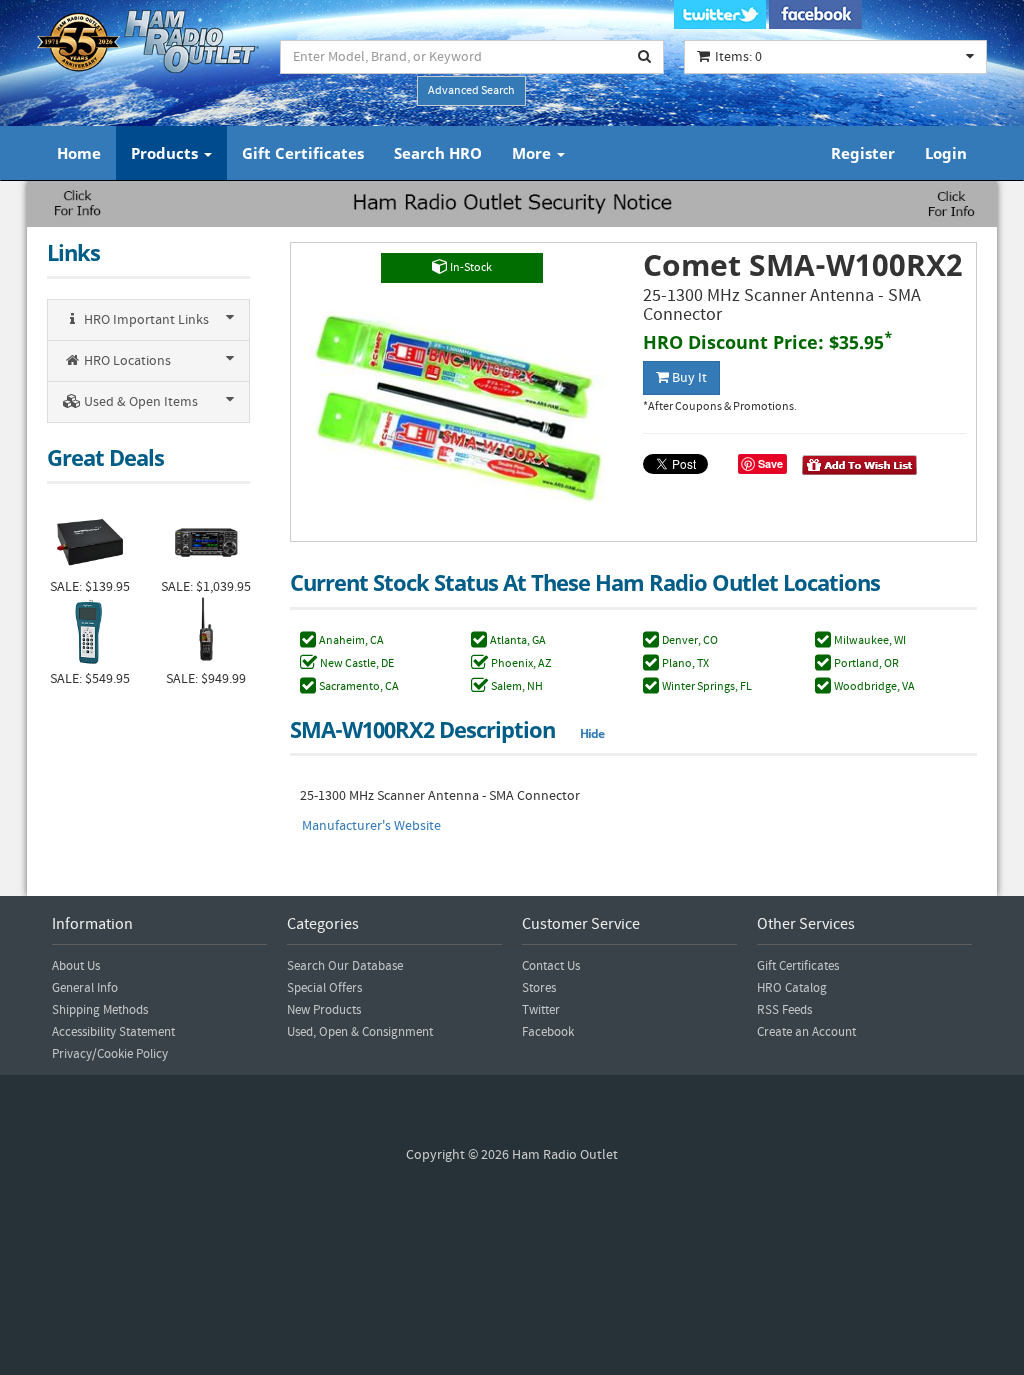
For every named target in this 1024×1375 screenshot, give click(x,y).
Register (863, 153)
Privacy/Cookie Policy (110, 1054)
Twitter (541, 1010)
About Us (76, 966)
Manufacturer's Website (371, 826)
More (533, 153)
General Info (85, 988)
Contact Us (551, 966)
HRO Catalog (792, 988)
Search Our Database (345, 966)
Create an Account (806, 1032)
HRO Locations (126, 361)
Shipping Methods (100, 1010)
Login (946, 153)
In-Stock (470, 267)
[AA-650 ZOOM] (90, 633)
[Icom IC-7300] (206, 540)
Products (166, 153)
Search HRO (438, 153)
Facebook (548, 1032)
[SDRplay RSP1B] (90, 540)
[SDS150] (206, 633)
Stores (539, 988)
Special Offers (324, 988)
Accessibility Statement (113, 1032)
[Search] (645, 57)
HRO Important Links (145, 320)
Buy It (688, 378)
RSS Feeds (784, 1010)
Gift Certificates (303, 153)
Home (79, 153)
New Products (324, 1010)
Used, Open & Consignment (360, 1032)
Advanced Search (471, 90)
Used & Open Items (139, 402)
